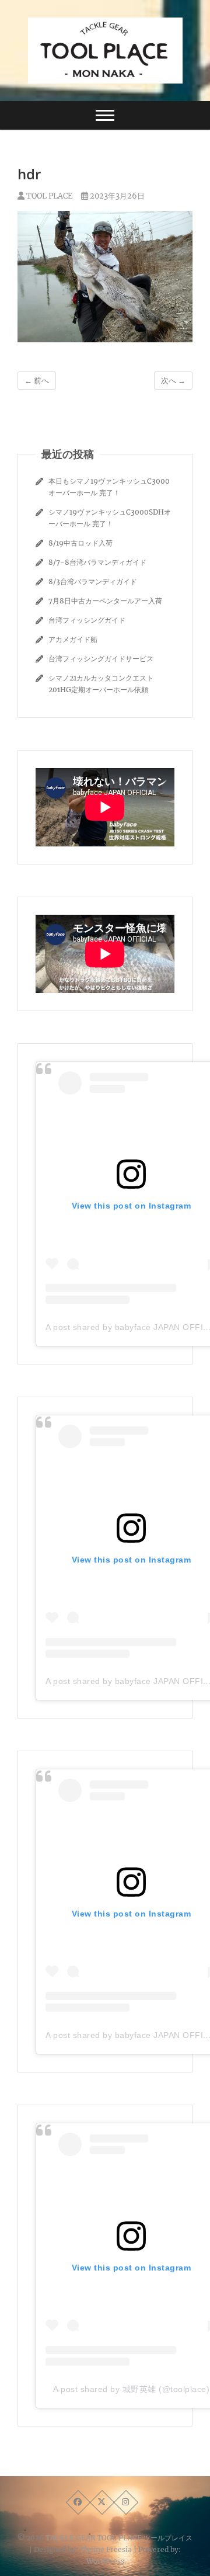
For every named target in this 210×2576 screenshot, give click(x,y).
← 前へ (37, 381)
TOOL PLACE (48, 196)
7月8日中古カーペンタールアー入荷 (105, 601)
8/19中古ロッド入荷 (80, 543)
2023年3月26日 (116, 196)
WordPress (105, 2561)
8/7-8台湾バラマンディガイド (97, 562)
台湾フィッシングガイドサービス (101, 659)
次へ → (173, 381)
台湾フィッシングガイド (87, 620)
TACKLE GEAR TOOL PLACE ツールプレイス (119, 2538)
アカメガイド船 (73, 639)
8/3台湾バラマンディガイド (93, 581)
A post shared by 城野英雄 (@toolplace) (131, 2389)
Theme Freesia (106, 2549)
